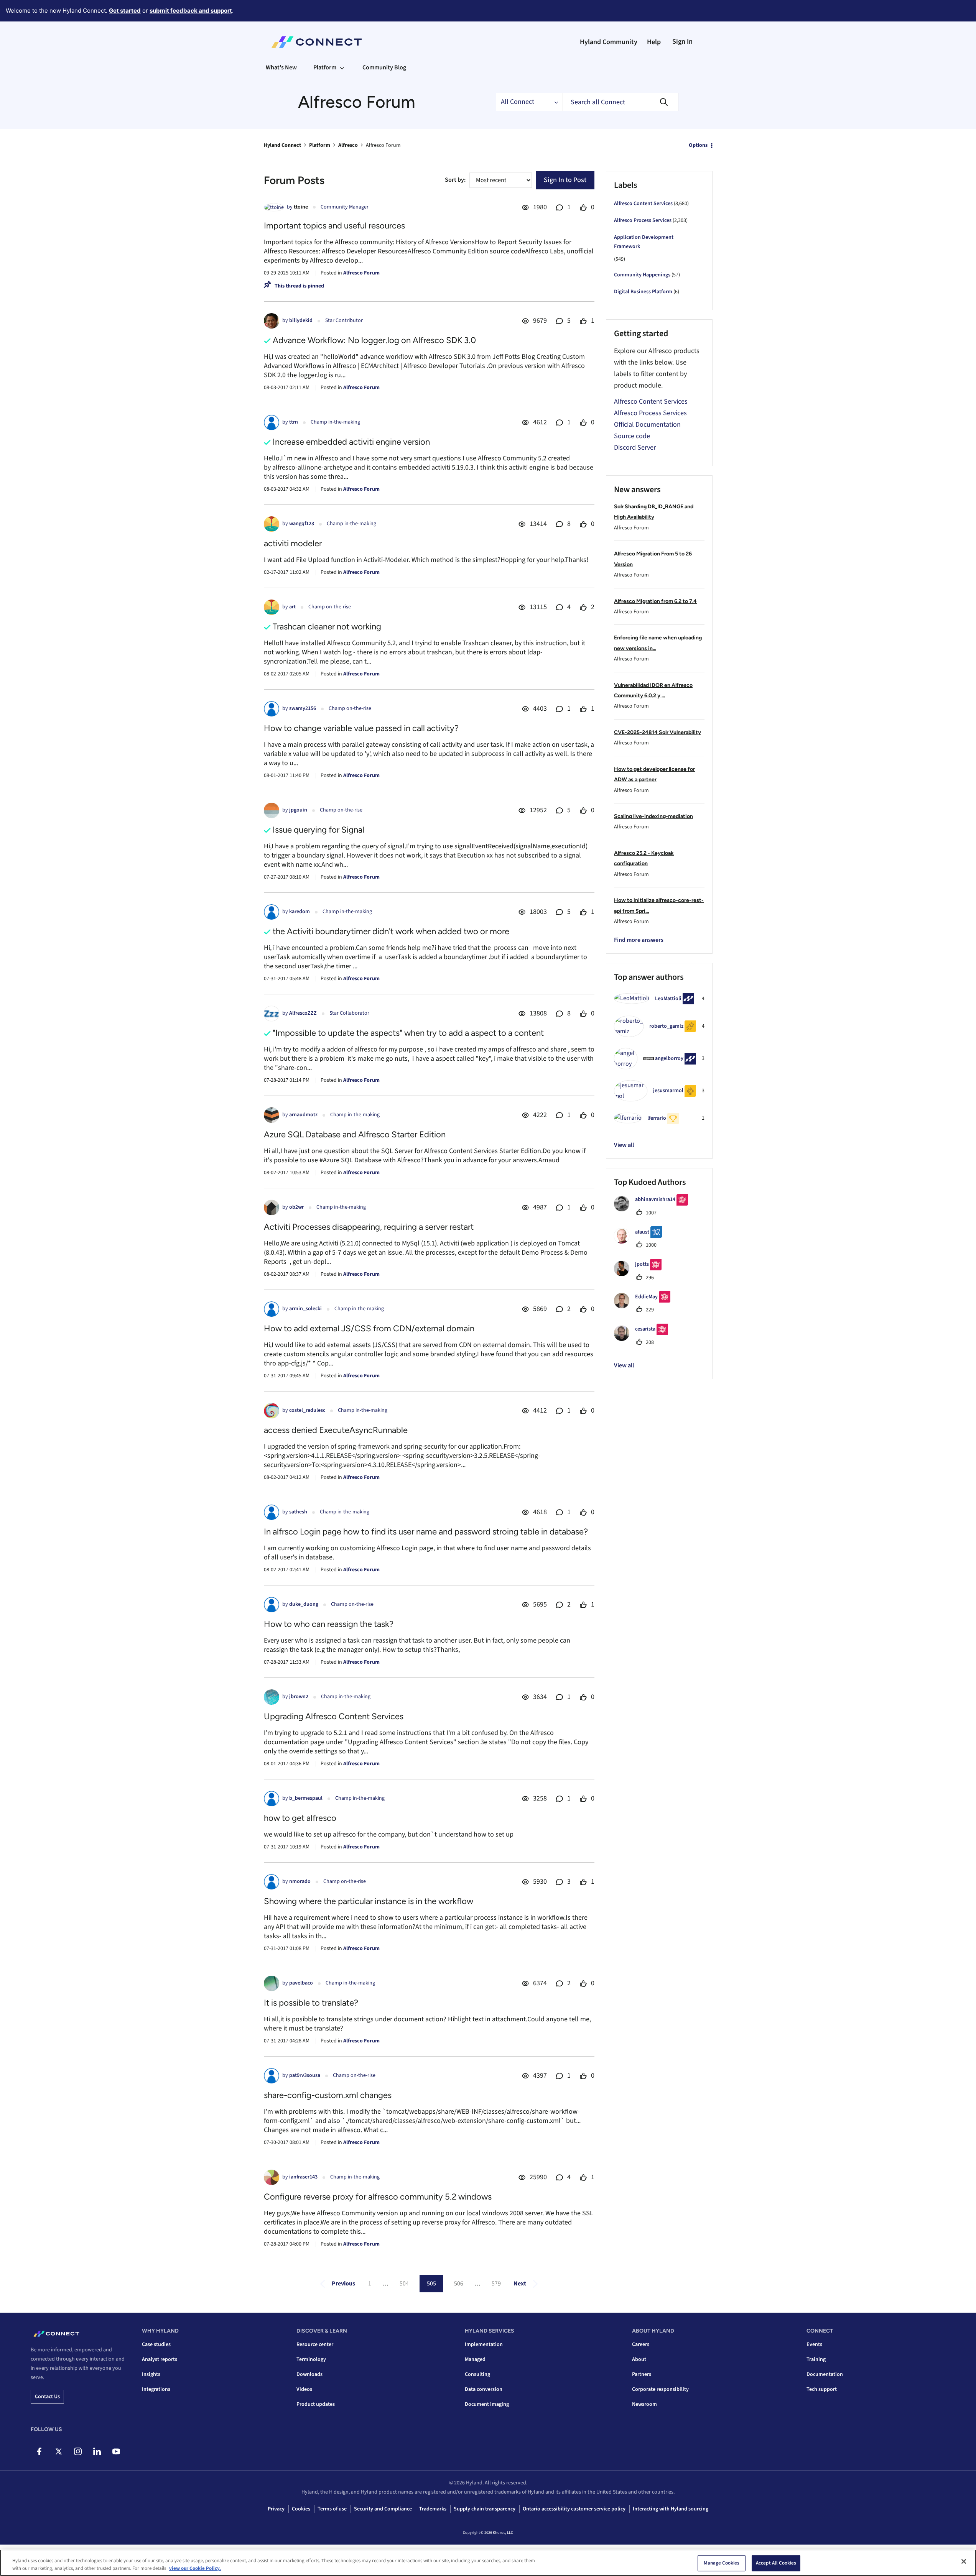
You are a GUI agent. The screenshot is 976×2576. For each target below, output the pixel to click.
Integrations (156, 2389)
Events (814, 2344)
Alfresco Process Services (643, 220)
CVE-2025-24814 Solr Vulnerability (658, 732)
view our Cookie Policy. (195, 2568)
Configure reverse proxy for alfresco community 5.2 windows (378, 2197)
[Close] (964, 2561)
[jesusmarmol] (658, 1099)
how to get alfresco (300, 1818)
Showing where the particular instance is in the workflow (369, 1901)
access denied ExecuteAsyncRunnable (336, 1430)
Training (816, 2359)
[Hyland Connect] (317, 42)
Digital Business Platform (643, 292)
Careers (641, 2344)
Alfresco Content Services (643, 204)
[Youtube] (116, 2451)
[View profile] (274, 207)
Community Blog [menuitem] (384, 67)
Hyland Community (609, 42)
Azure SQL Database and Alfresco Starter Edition (355, 1134)
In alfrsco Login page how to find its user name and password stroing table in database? (426, 1532)
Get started (125, 11)
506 (459, 2284)
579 (496, 2284)
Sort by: (455, 180)
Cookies (301, 2509)
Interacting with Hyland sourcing (671, 2509)
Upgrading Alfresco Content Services (334, 1716)
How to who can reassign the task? (329, 1624)
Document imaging (487, 2404)
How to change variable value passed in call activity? (361, 728)
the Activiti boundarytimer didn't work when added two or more (391, 931)
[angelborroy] (658, 1067)
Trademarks (433, 2509)
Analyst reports (160, 2359)
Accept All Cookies (776, 2563)
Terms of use (332, 2509)
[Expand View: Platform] (342, 67)
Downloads (309, 2374)
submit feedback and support (191, 11)
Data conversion (484, 2389)
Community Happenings (642, 275)
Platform (320, 145)
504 (404, 2284)
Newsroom (644, 2404)
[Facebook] (39, 2451)
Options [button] (698, 145)
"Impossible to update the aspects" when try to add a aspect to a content (408, 1033)
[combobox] (620, 102)
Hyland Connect (282, 145)
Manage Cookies (722, 2563)
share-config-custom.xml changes (328, 2095)
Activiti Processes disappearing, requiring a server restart (369, 1227)
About (639, 2359)
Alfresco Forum (361, 273)
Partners (642, 2374)
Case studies (156, 2344)
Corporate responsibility (660, 2389)
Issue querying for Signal (318, 830)
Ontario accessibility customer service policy (574, 2509)
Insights (151, 2374)
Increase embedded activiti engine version (351, 442)
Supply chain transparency (485, 2509)
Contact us (47, 2397)
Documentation (825, 2374)
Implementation (484, 2344)
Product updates (316, 2404)
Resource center (315, 2344)
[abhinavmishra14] (654, 1209)
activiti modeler (293, 543)
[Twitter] (58, 2451)
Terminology (311, 2359)
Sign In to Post (565, 180)
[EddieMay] (645, 1306)
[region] (488, 2563)
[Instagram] (78, 2451)
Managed (475, 2359)
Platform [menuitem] (325, 67)
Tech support (822, 2389)
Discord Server (635, 448)
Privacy (276, 2509)
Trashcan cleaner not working (327, 627)
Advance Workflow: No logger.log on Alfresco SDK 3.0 (374, 340)
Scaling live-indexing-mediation (653, 816)
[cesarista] (644, 1339)
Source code (632, 436)
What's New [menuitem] (281, 67)
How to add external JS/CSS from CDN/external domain (369, 1328)
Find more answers (639, 940)
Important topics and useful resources (334, 226)
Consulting (477, 2374)
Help (654, 42)
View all (624, 1145)
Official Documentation (647, 425)
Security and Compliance (383, 2509)
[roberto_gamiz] (658, 1035)
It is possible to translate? (311, 2003)
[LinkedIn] (97, 2451)
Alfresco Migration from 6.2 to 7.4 (655, 601)
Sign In (682, 42)
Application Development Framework (644, 242)
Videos (304, 2389)
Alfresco (348, 145)
